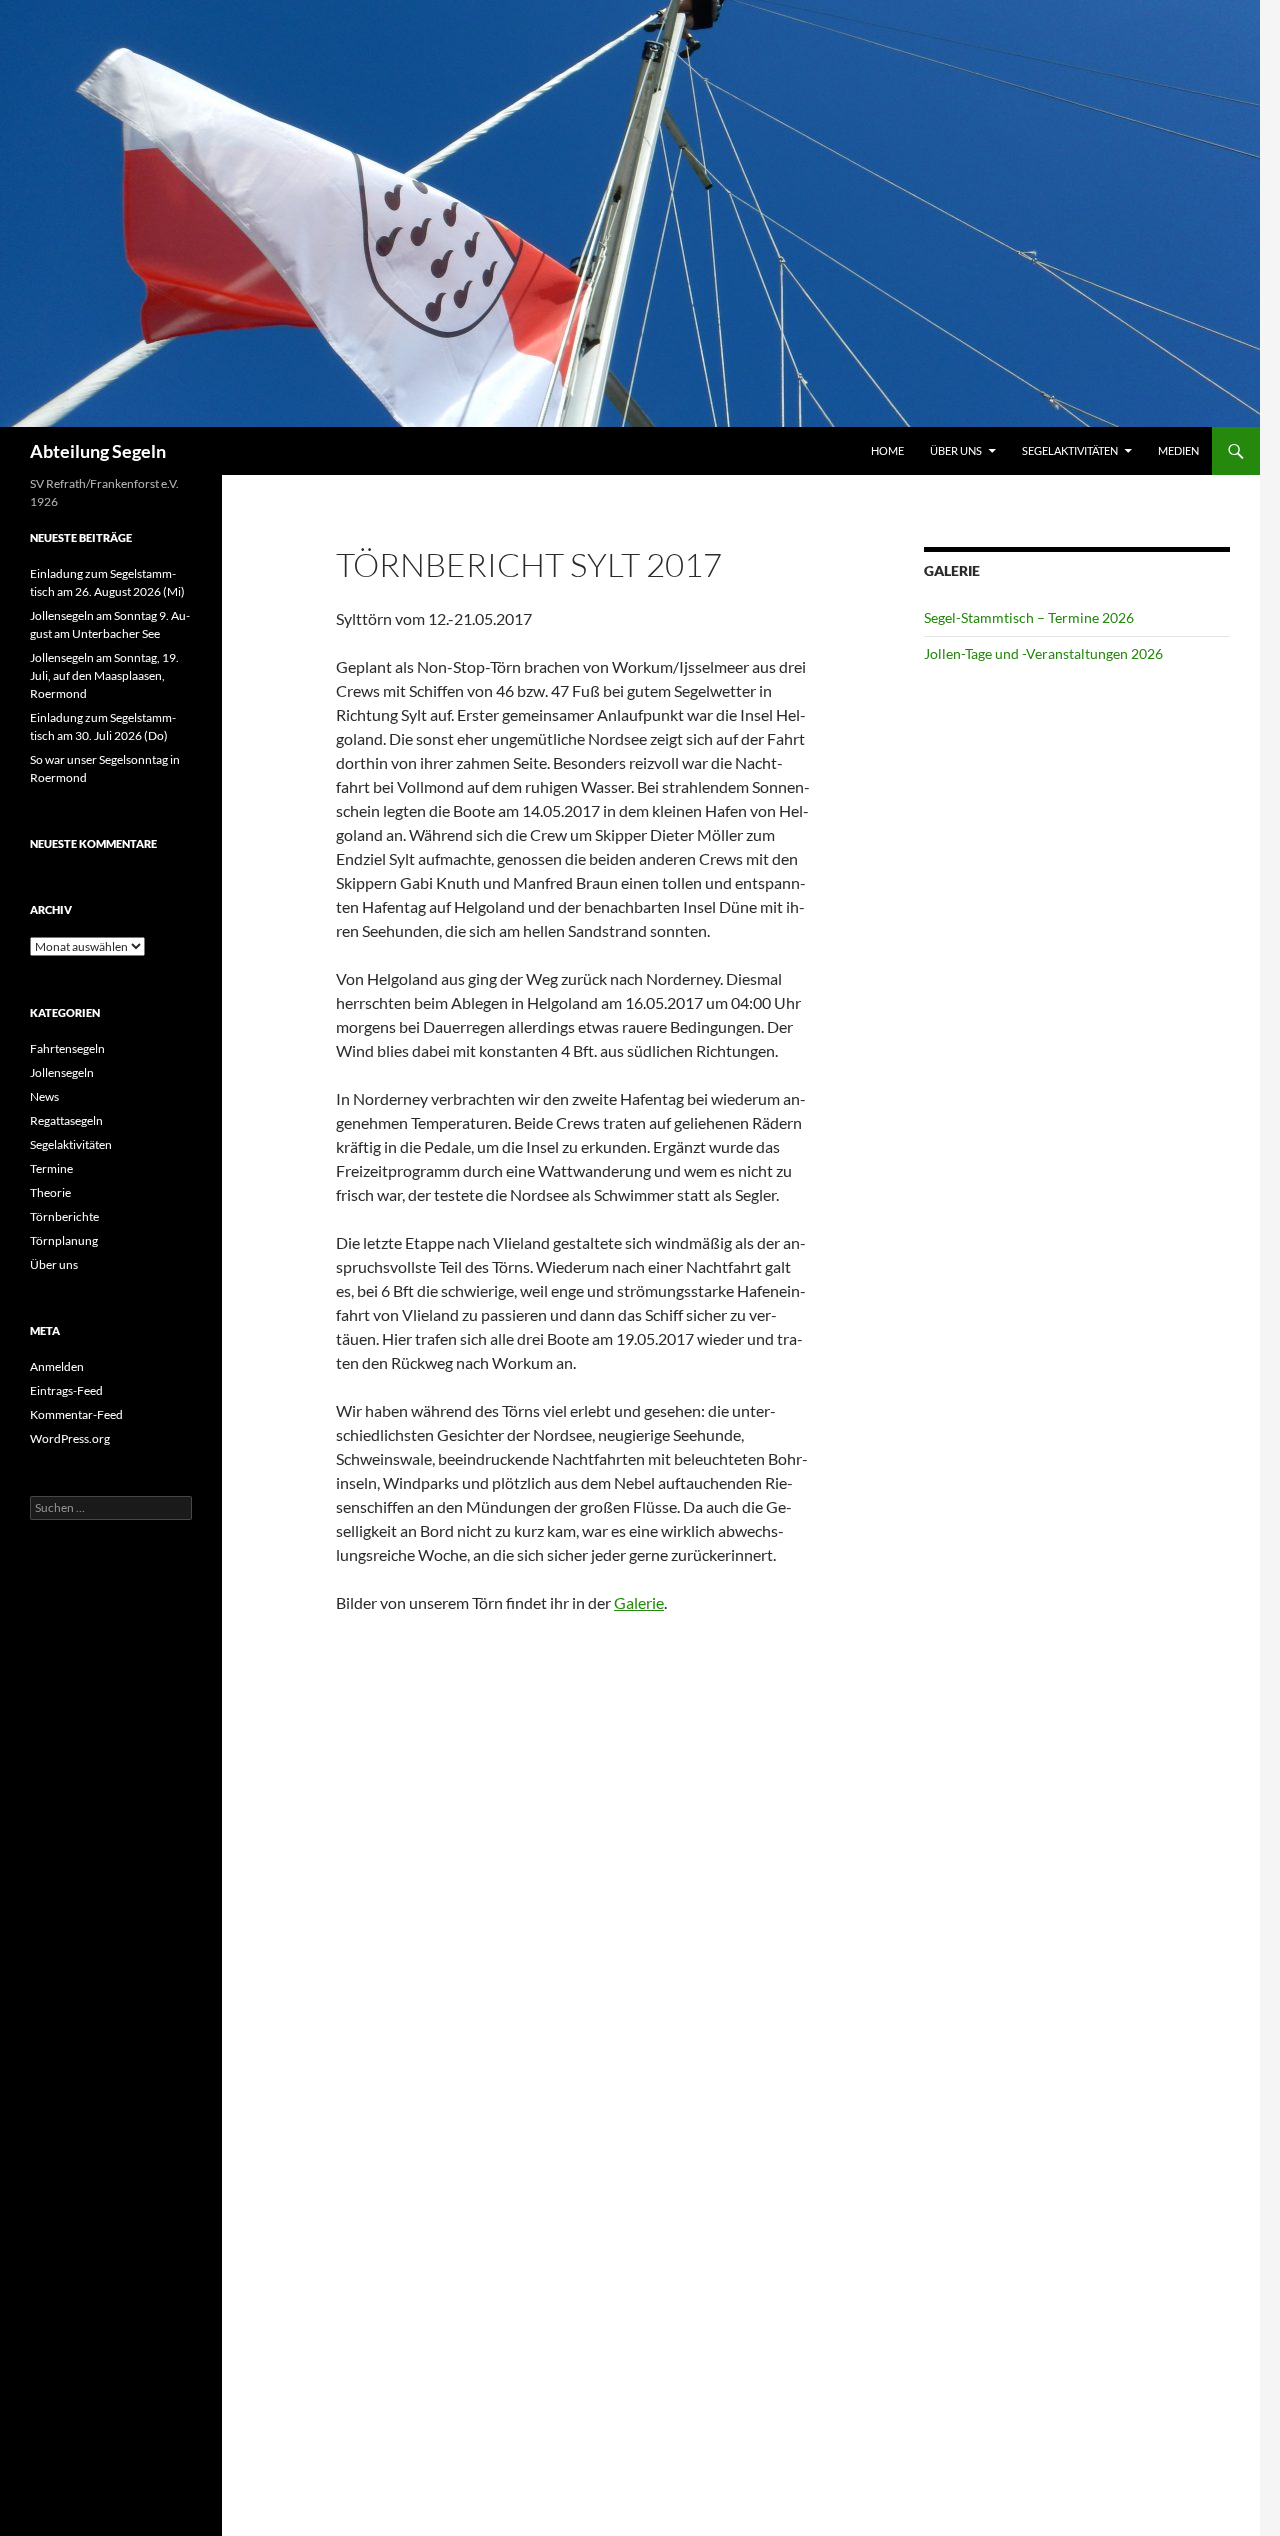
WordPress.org (70, 1438)
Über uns (956, 450)
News (44, 1096)
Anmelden (57, 1366)
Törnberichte (64, 1216)
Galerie (639, 1602)
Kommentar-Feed (76, 1414)
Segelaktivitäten (1070, 450)
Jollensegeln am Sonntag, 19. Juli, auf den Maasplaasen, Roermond (104, 675)
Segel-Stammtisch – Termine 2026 (1029, 617)
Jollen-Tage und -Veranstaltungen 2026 (1043, 653)
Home (887, 450)
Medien (1178, 450)
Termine (51, 1168)
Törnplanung (64, 1240)
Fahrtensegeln (67, 1048)
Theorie (50, 1192)
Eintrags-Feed (66, 1390)
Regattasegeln (66, 1120)
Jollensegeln (62, 1072)
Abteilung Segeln (98, 451)
